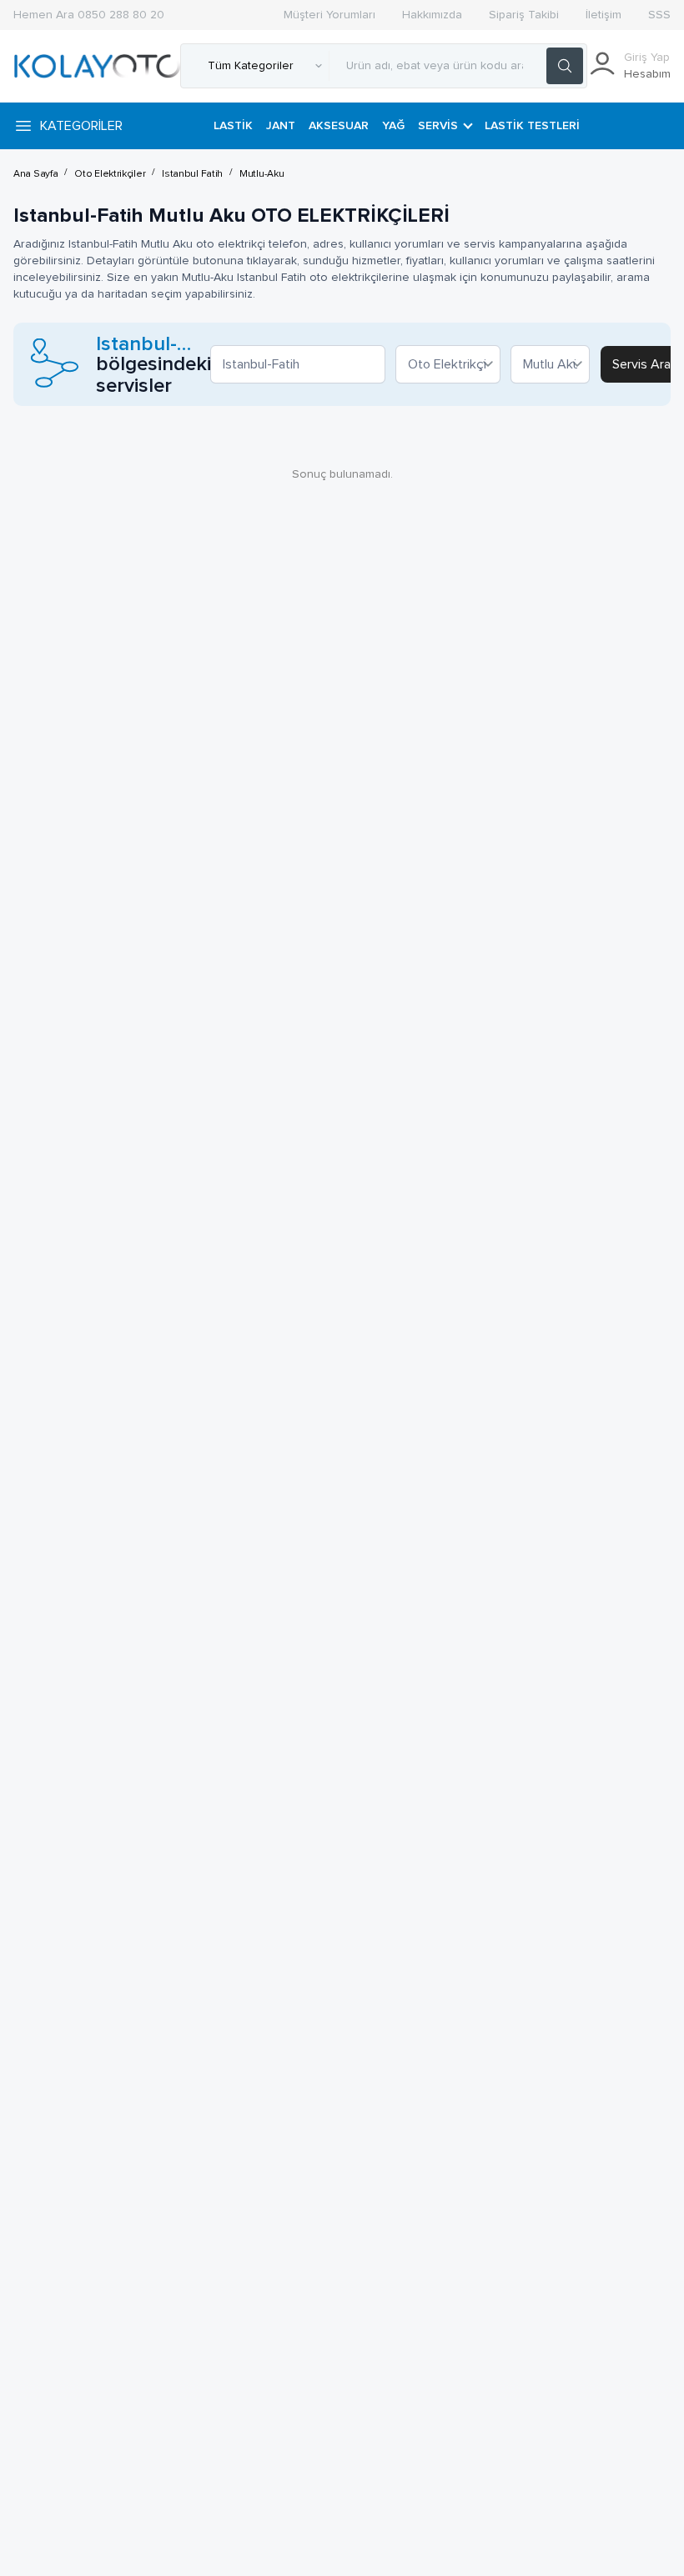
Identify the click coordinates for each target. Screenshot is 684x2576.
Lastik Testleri (532, 126)
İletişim (604, 15)
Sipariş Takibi (524, 15)
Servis (438, 126)
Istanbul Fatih (192, 174)
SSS (659, 15)
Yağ (393, 126)
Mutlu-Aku (262, 174)
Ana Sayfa (35, 174)
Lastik (233, 126)
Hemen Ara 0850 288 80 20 (89, 15)
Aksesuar (339, 126)
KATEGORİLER (81, 126)
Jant (281, 126)
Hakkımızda (432, 15)
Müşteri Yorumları (329, 15)
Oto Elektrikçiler (110, 174)
